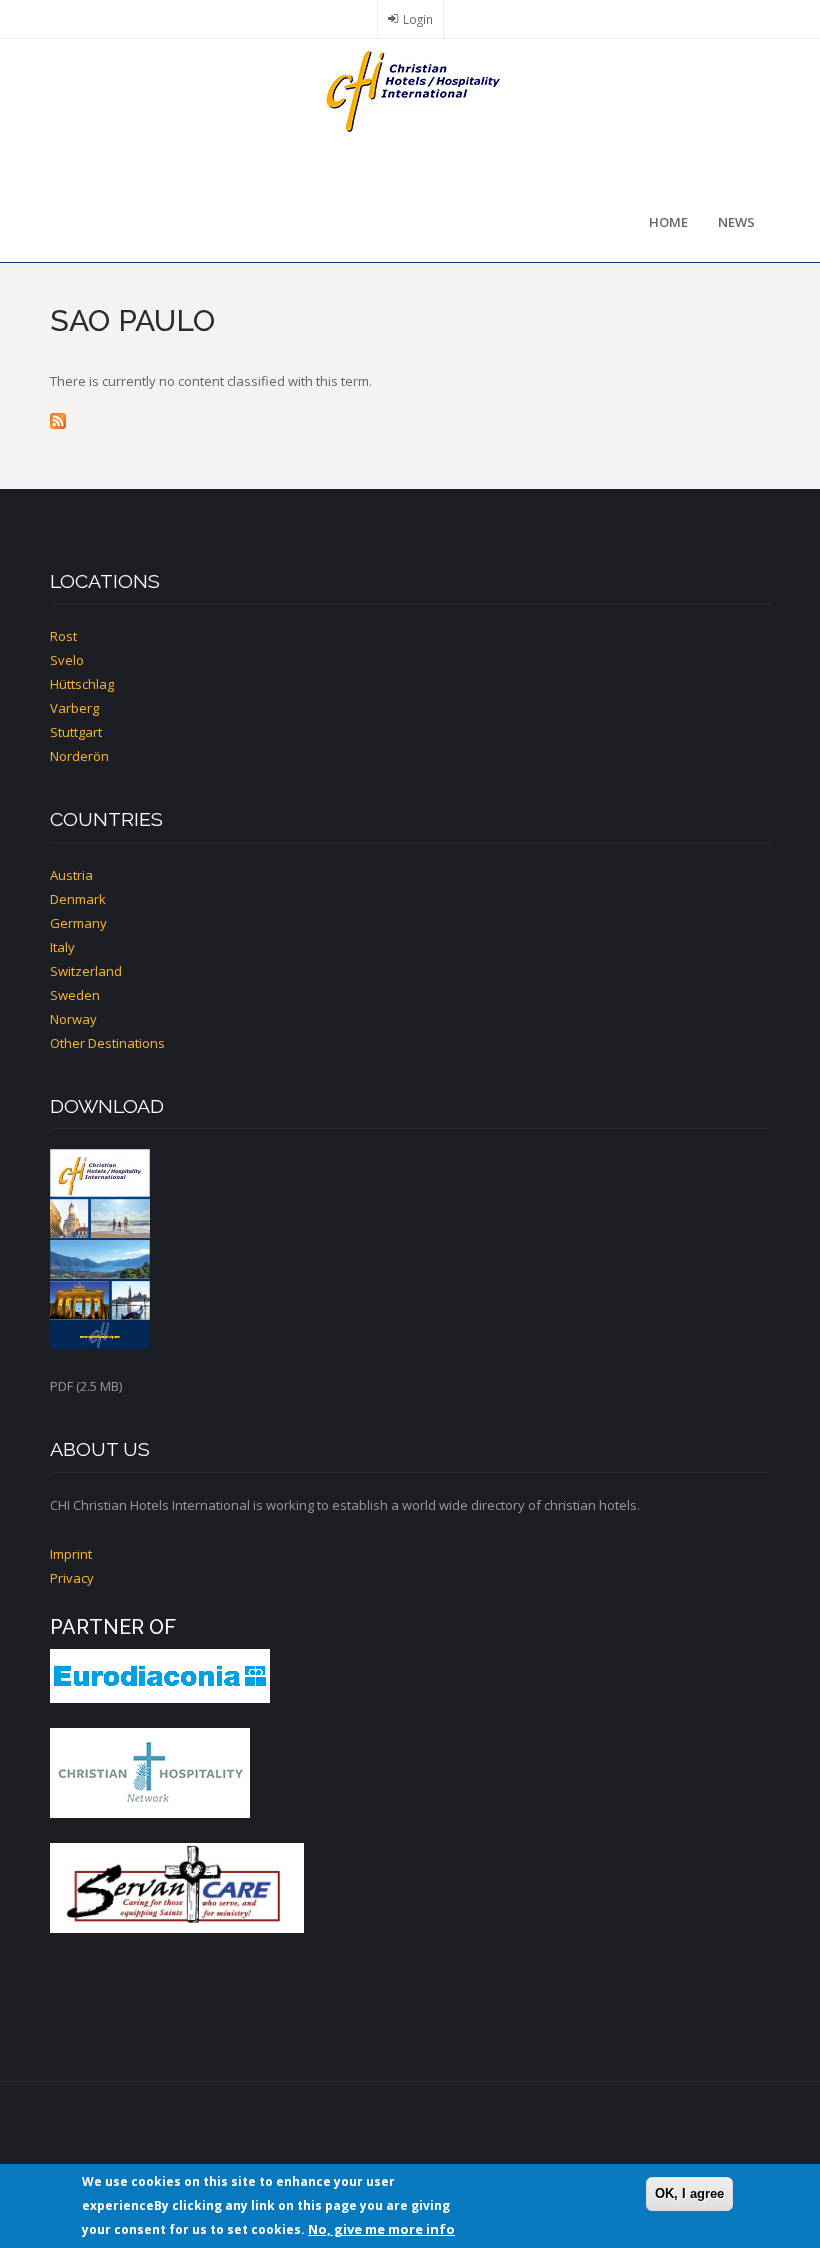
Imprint (71, 1554)
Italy (62, 947)
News (736, 222)
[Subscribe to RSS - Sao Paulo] (410, 421)
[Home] (410, 90)
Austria (71, 875)
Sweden (75, 995)
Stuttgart (76, 732)
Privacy (72, 1578)
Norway (73, 1019)
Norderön (79, 756)
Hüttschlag (82, 684)
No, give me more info (381, 2229)
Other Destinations (107, 1043)
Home (668, 222)
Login (418, 19)
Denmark (78, 899)
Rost (63, 636)
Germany (78, 923)
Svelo (67, 660)
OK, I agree (689, 2193)
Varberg (74, 708)
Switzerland (86, 971)
